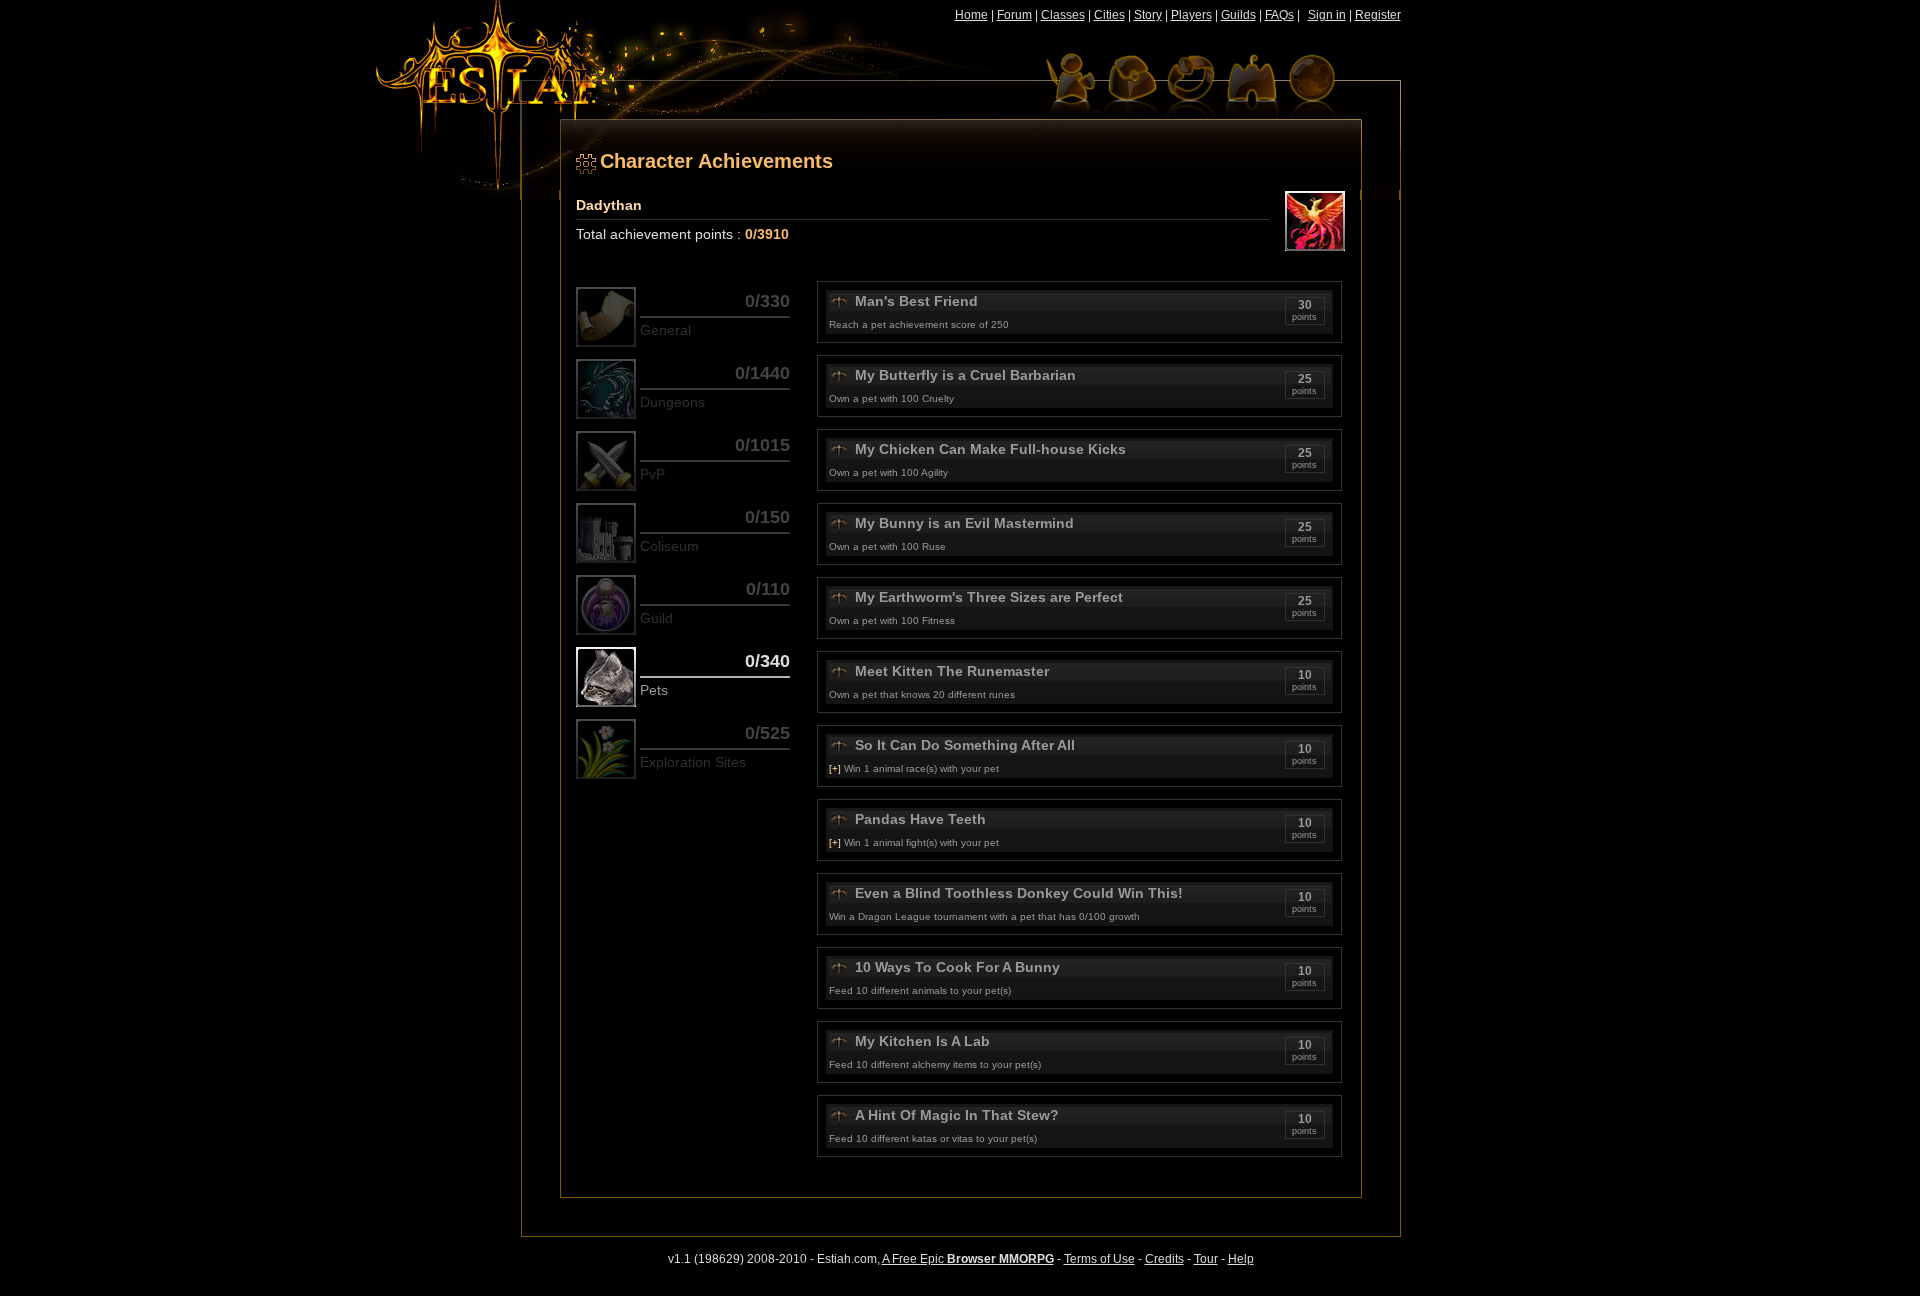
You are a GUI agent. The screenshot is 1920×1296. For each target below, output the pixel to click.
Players (1191, 15)
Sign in (1327, 15)
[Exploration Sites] (606, 749)
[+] (835, 768)
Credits (1164, 1259)
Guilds (1238, 15)
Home (971, 15)
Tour (1206, 1259)
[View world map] (1311, 85)
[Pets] (606, 677)
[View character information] (1071, 85)
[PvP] (606, 461)
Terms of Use (1099, 1259)
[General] (606, 317)
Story (1148, 15)
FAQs (1279, 15)
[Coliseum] (606, 533)
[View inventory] (1131, 85)
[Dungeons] (606, 389)
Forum (1014, 15)
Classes (1063, 15)
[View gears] (1191, 85)
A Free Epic (968, 1259)
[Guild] (606, 605)
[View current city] (1251, 85)
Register (1378, 15)
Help (1241, 1259)
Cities (1109, 15)
